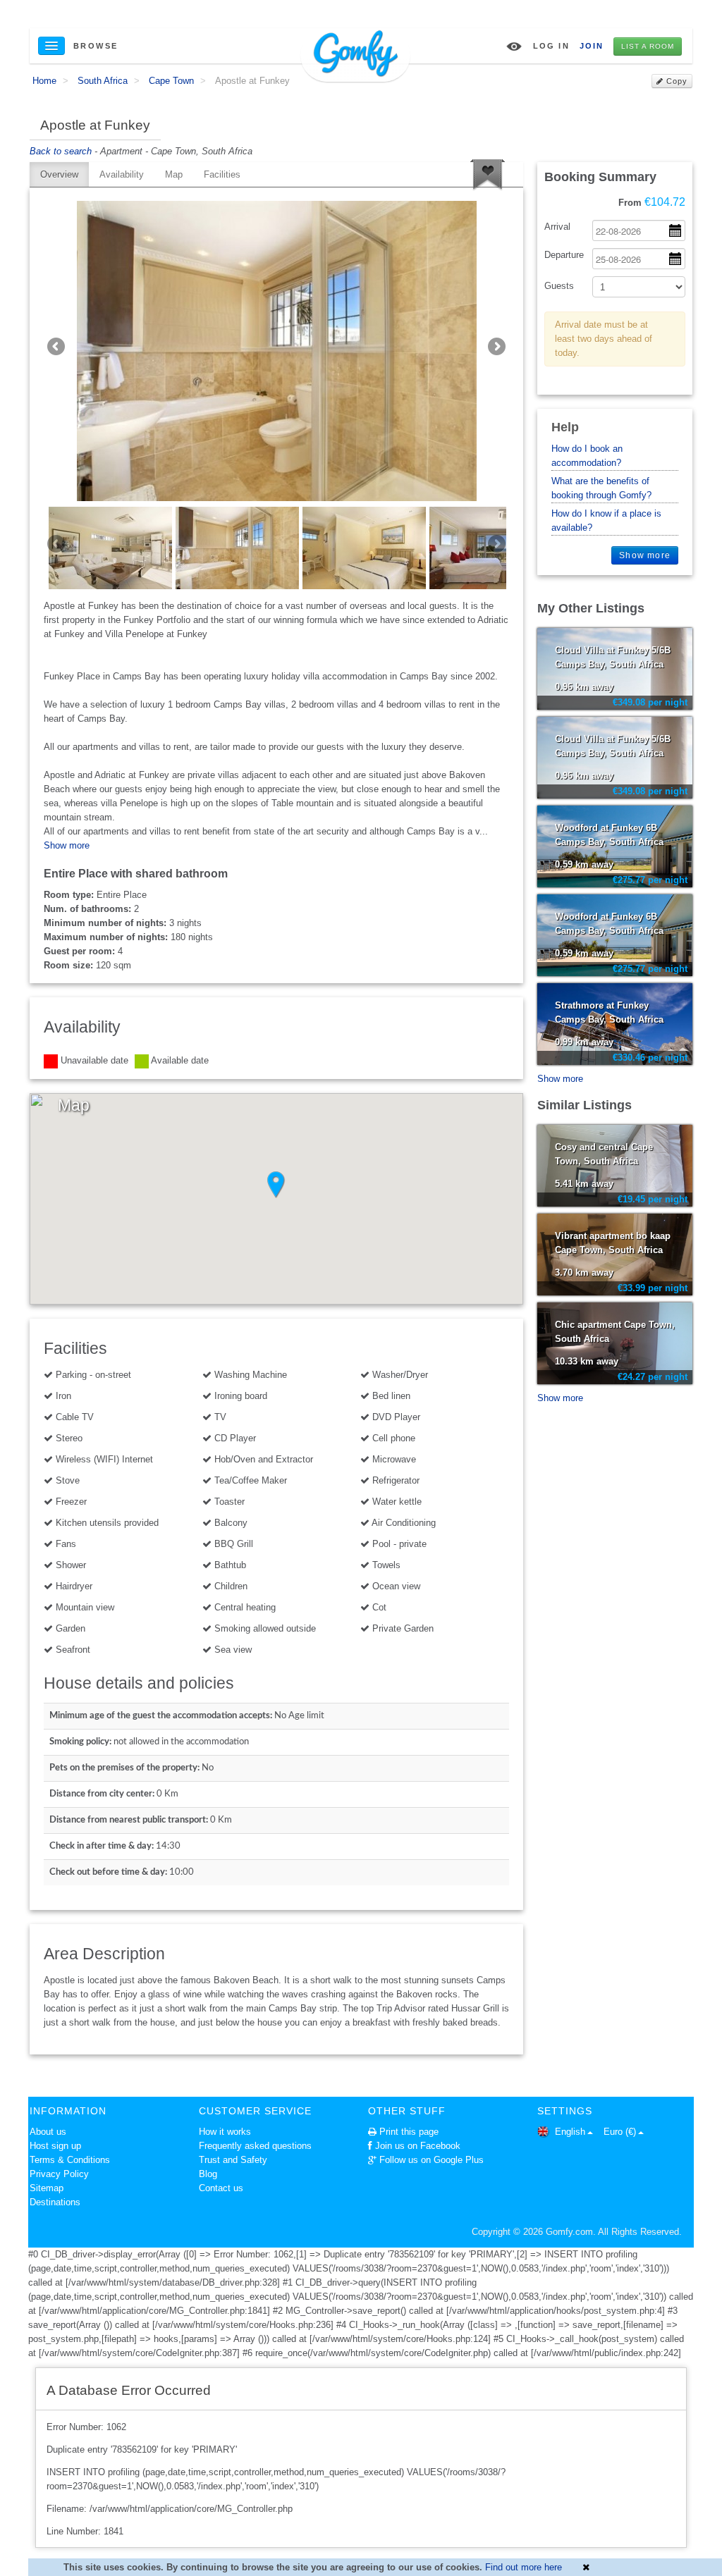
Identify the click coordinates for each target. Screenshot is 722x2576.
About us (48, 2132)
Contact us (221, 2188)
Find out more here (524, 2567)
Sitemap (47, 2188)
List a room (648, 46)
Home (44, 81)
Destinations (55, 2202)
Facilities (222, 174)
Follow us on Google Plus (432, 2160)
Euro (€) (620, 2132)
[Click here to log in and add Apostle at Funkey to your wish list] (488, 175)
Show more (67, 845)
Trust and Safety (233, 2160)
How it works (225, 2132)
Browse (96, 46)
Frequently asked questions (255, 2146)
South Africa (103, 81)
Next (496, 347)
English (569, 2132)
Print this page (409, 2132)
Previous (57, 347)
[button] (276, 1185)
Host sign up (55, 2146)
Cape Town (171, 81)
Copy (675, 81)
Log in (551, 46)
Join (592, 46)
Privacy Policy (59, 2174)
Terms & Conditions (70, 2160)
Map (174, 174)
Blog (208, 2174)
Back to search (61, 151)
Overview (59, 174)
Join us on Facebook (418, 2146)
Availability (122, 174)
